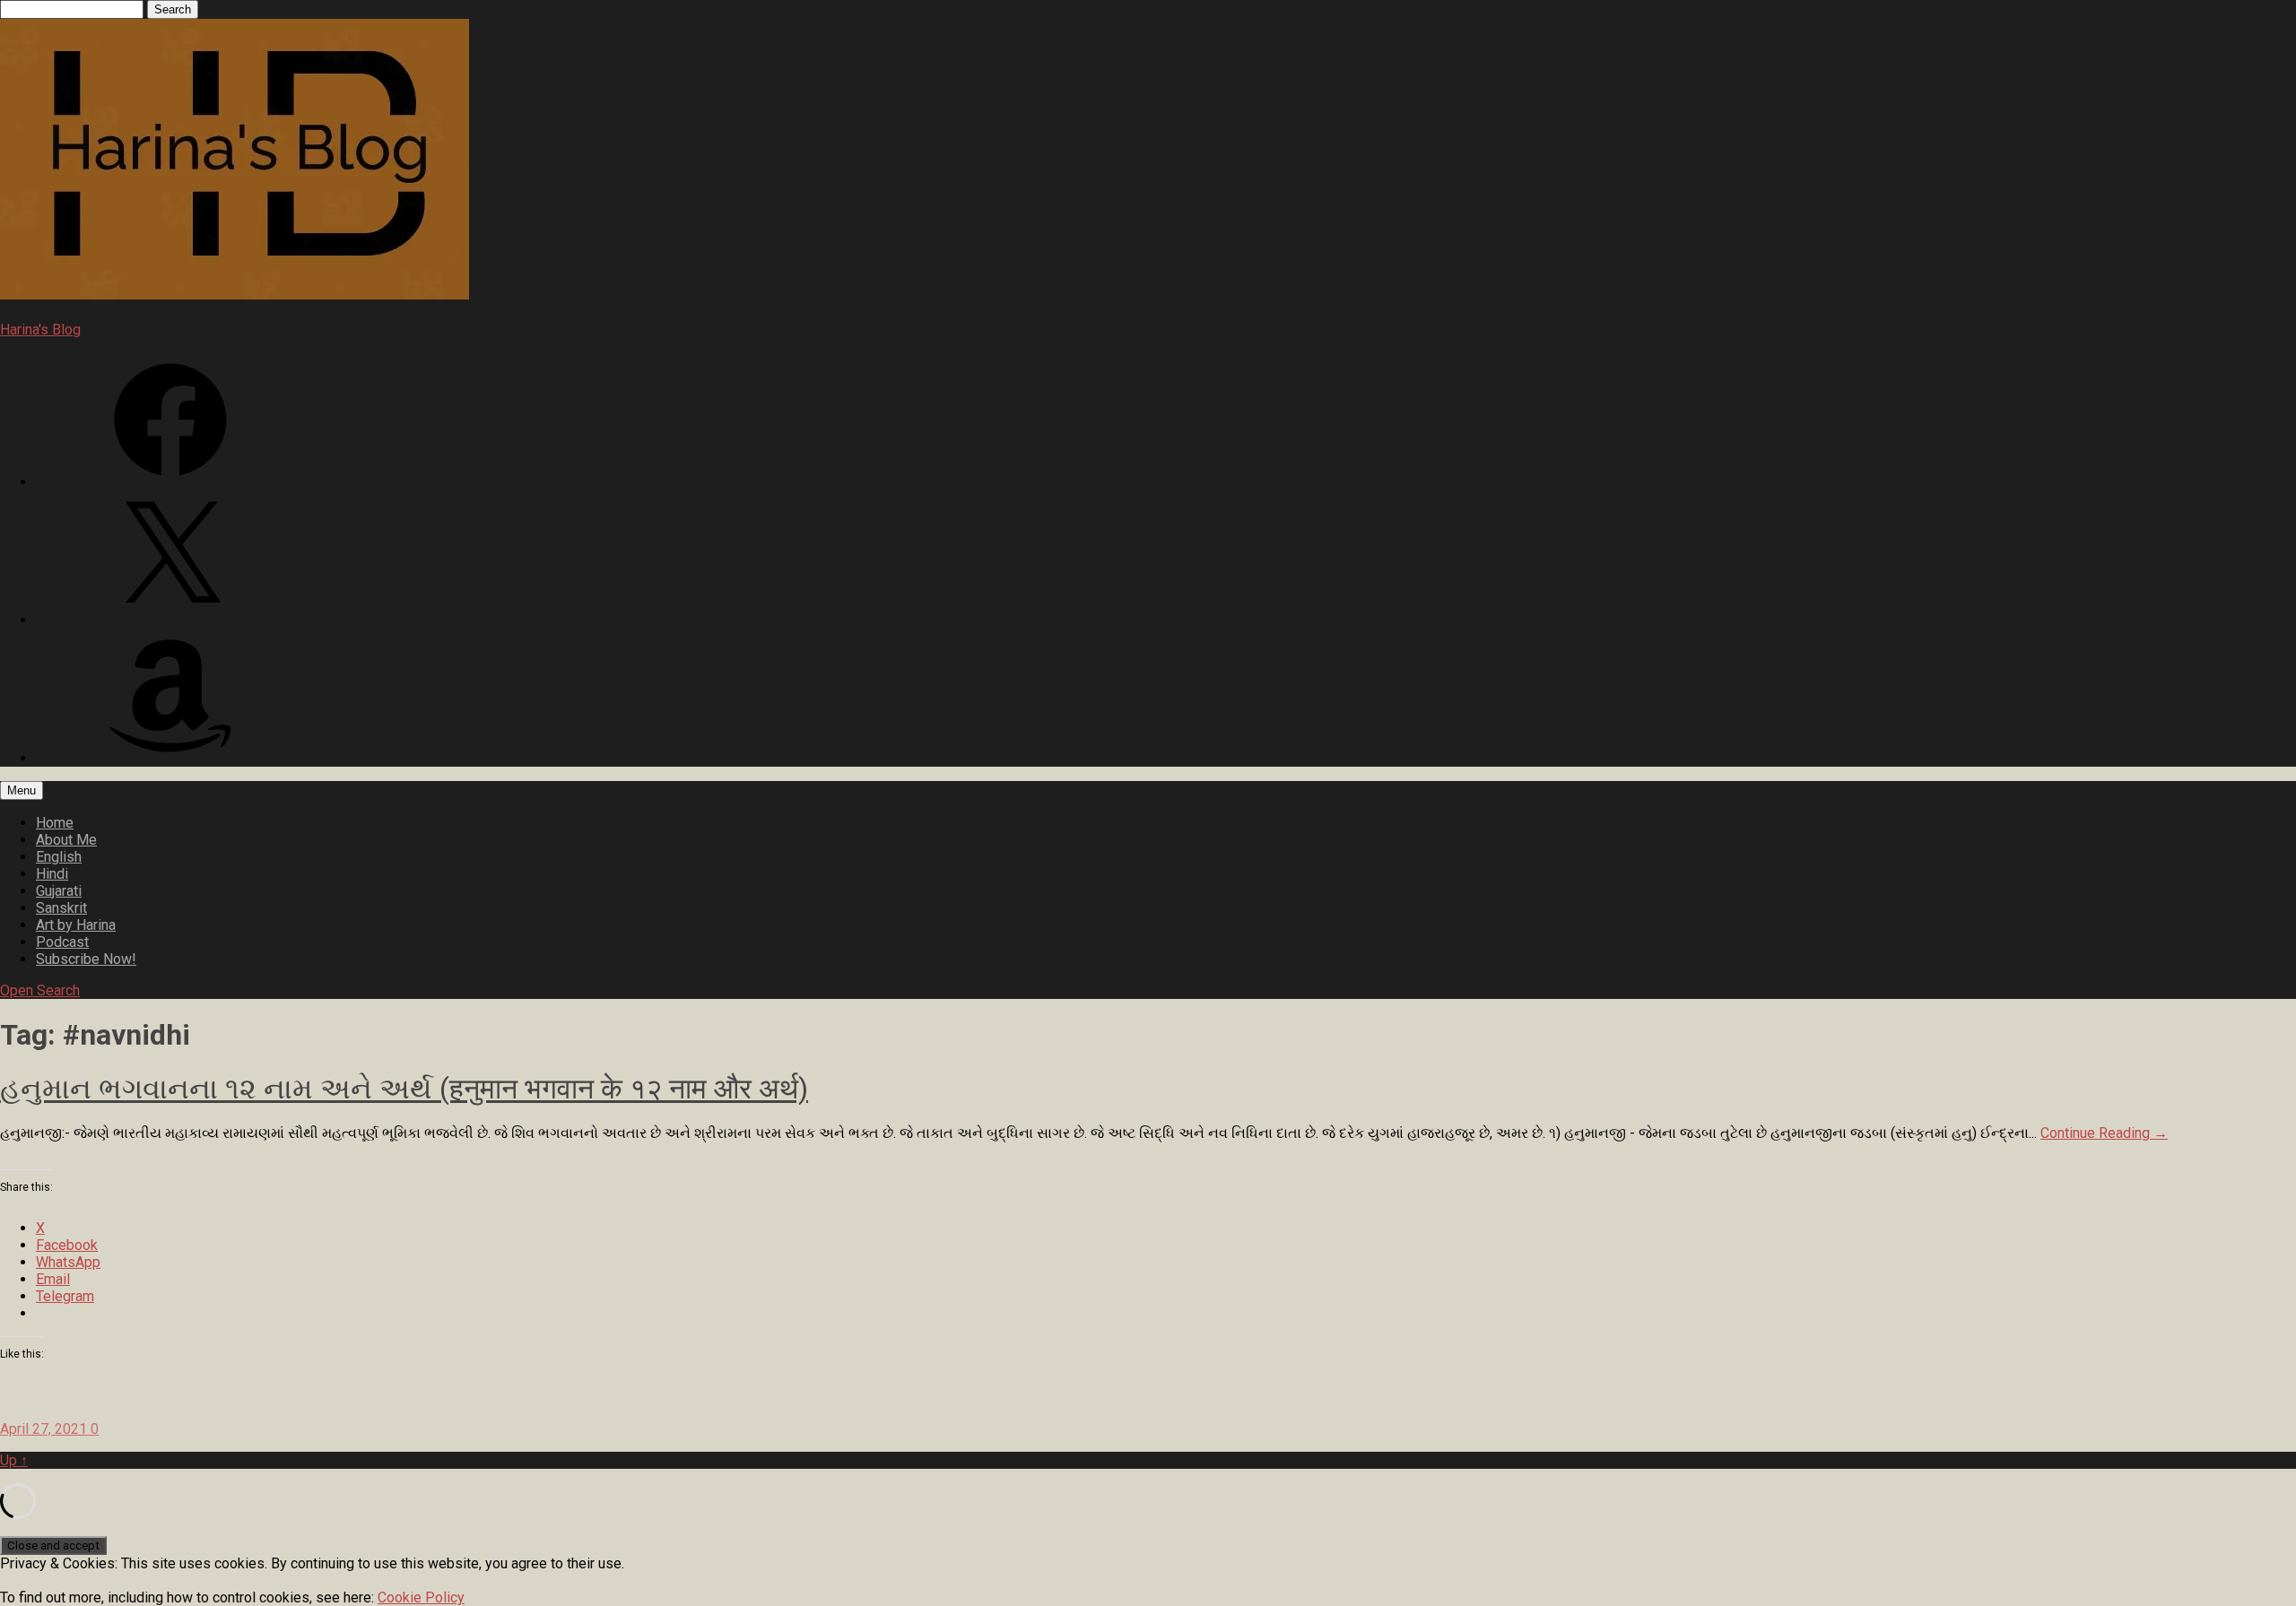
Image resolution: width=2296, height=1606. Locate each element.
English (59, 857)
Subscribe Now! (86, 959)
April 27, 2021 (45, 1429)
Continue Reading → (2104, 1133)
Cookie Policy (421, 1597)
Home (55, 823)
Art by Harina (76, 925)
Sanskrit (61, 908)
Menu (22, 790)
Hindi (52, 874)
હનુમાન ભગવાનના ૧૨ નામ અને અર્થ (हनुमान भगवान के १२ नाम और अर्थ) (404, 1089)
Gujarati (59, 891)
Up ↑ (14, 1460)
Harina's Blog (40, 330)
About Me (66, 840)
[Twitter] (170, 620)
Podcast (62, 942)
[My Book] (170, 758)
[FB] (170, 482)
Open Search (40, 990)
